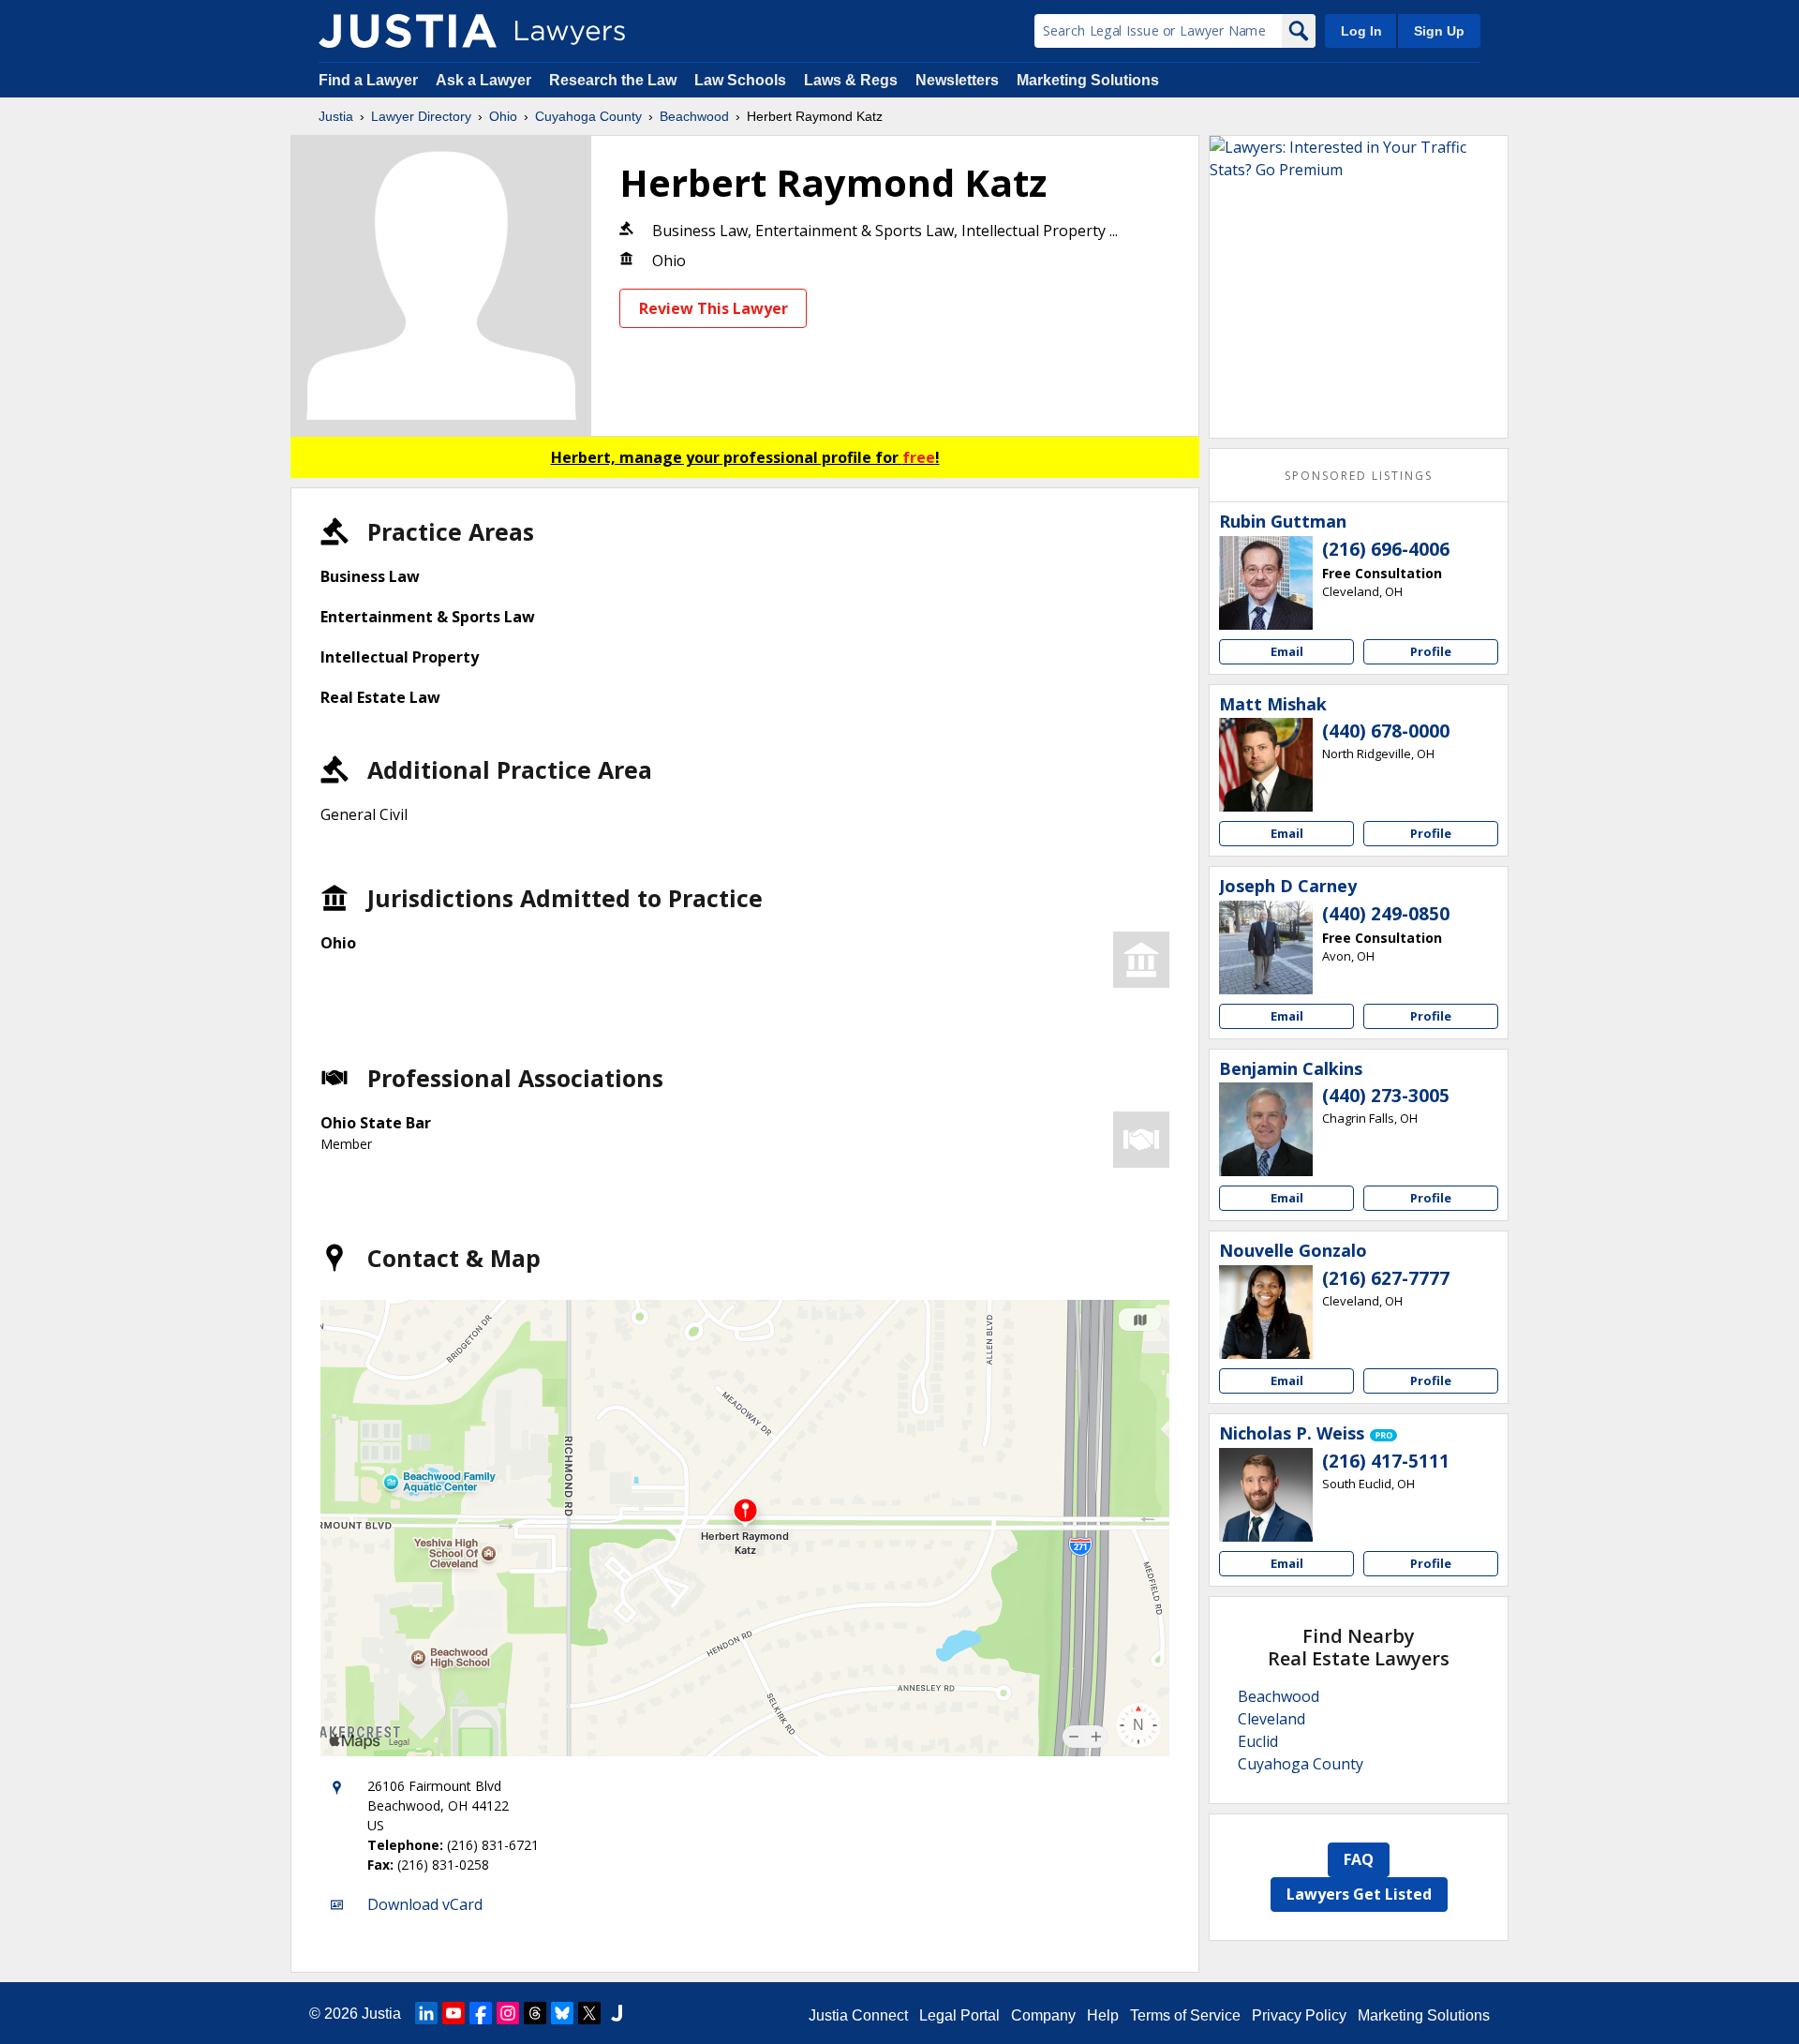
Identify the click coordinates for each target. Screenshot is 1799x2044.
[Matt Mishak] (1266, 765)
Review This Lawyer (714, 308)
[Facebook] (481, 2013)
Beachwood (694, 116)
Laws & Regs (851, 80)
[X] (589, 2013)
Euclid (1258, 1741)
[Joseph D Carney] (1266, 947)
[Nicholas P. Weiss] (1266, 1495)
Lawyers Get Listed (1359, 1894)
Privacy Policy (1299, 2015)
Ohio (503, 116)
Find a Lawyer (368, 80)
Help (1103, 2015)
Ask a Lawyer (485, 80)
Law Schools (740, 80)
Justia (336, 116)
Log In (1361, 31)
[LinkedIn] (426, 2013)
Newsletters (957, 80)
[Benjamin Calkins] (1266, 1129)
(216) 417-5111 (1386, 1461)
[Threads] (535, 2013)
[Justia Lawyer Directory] (408, 31)
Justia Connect (858, 2015)
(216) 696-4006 (1386, 549)
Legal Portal (959, 2015)
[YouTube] (453, 2013)
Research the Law (613, 80)
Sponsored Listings (1359, 476)
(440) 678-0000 (1386, 731)
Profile (1431, 651)
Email (1287, 651)
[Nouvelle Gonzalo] (1266, 1312)
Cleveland (1271, 1719)
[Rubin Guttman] (1266, 583)
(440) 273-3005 (1386, 1096)
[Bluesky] (562, 2013)
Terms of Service (1185, 2015)
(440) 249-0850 (1386, 914)
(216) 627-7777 (1386, 1278)
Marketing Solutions (1088, 80)
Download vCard (425, 1904)
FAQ (1359, 1859)
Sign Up (1439, 31)
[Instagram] (508, 2013)
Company (1043, 2015)
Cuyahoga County (588, 116)
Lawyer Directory (421, 116)
